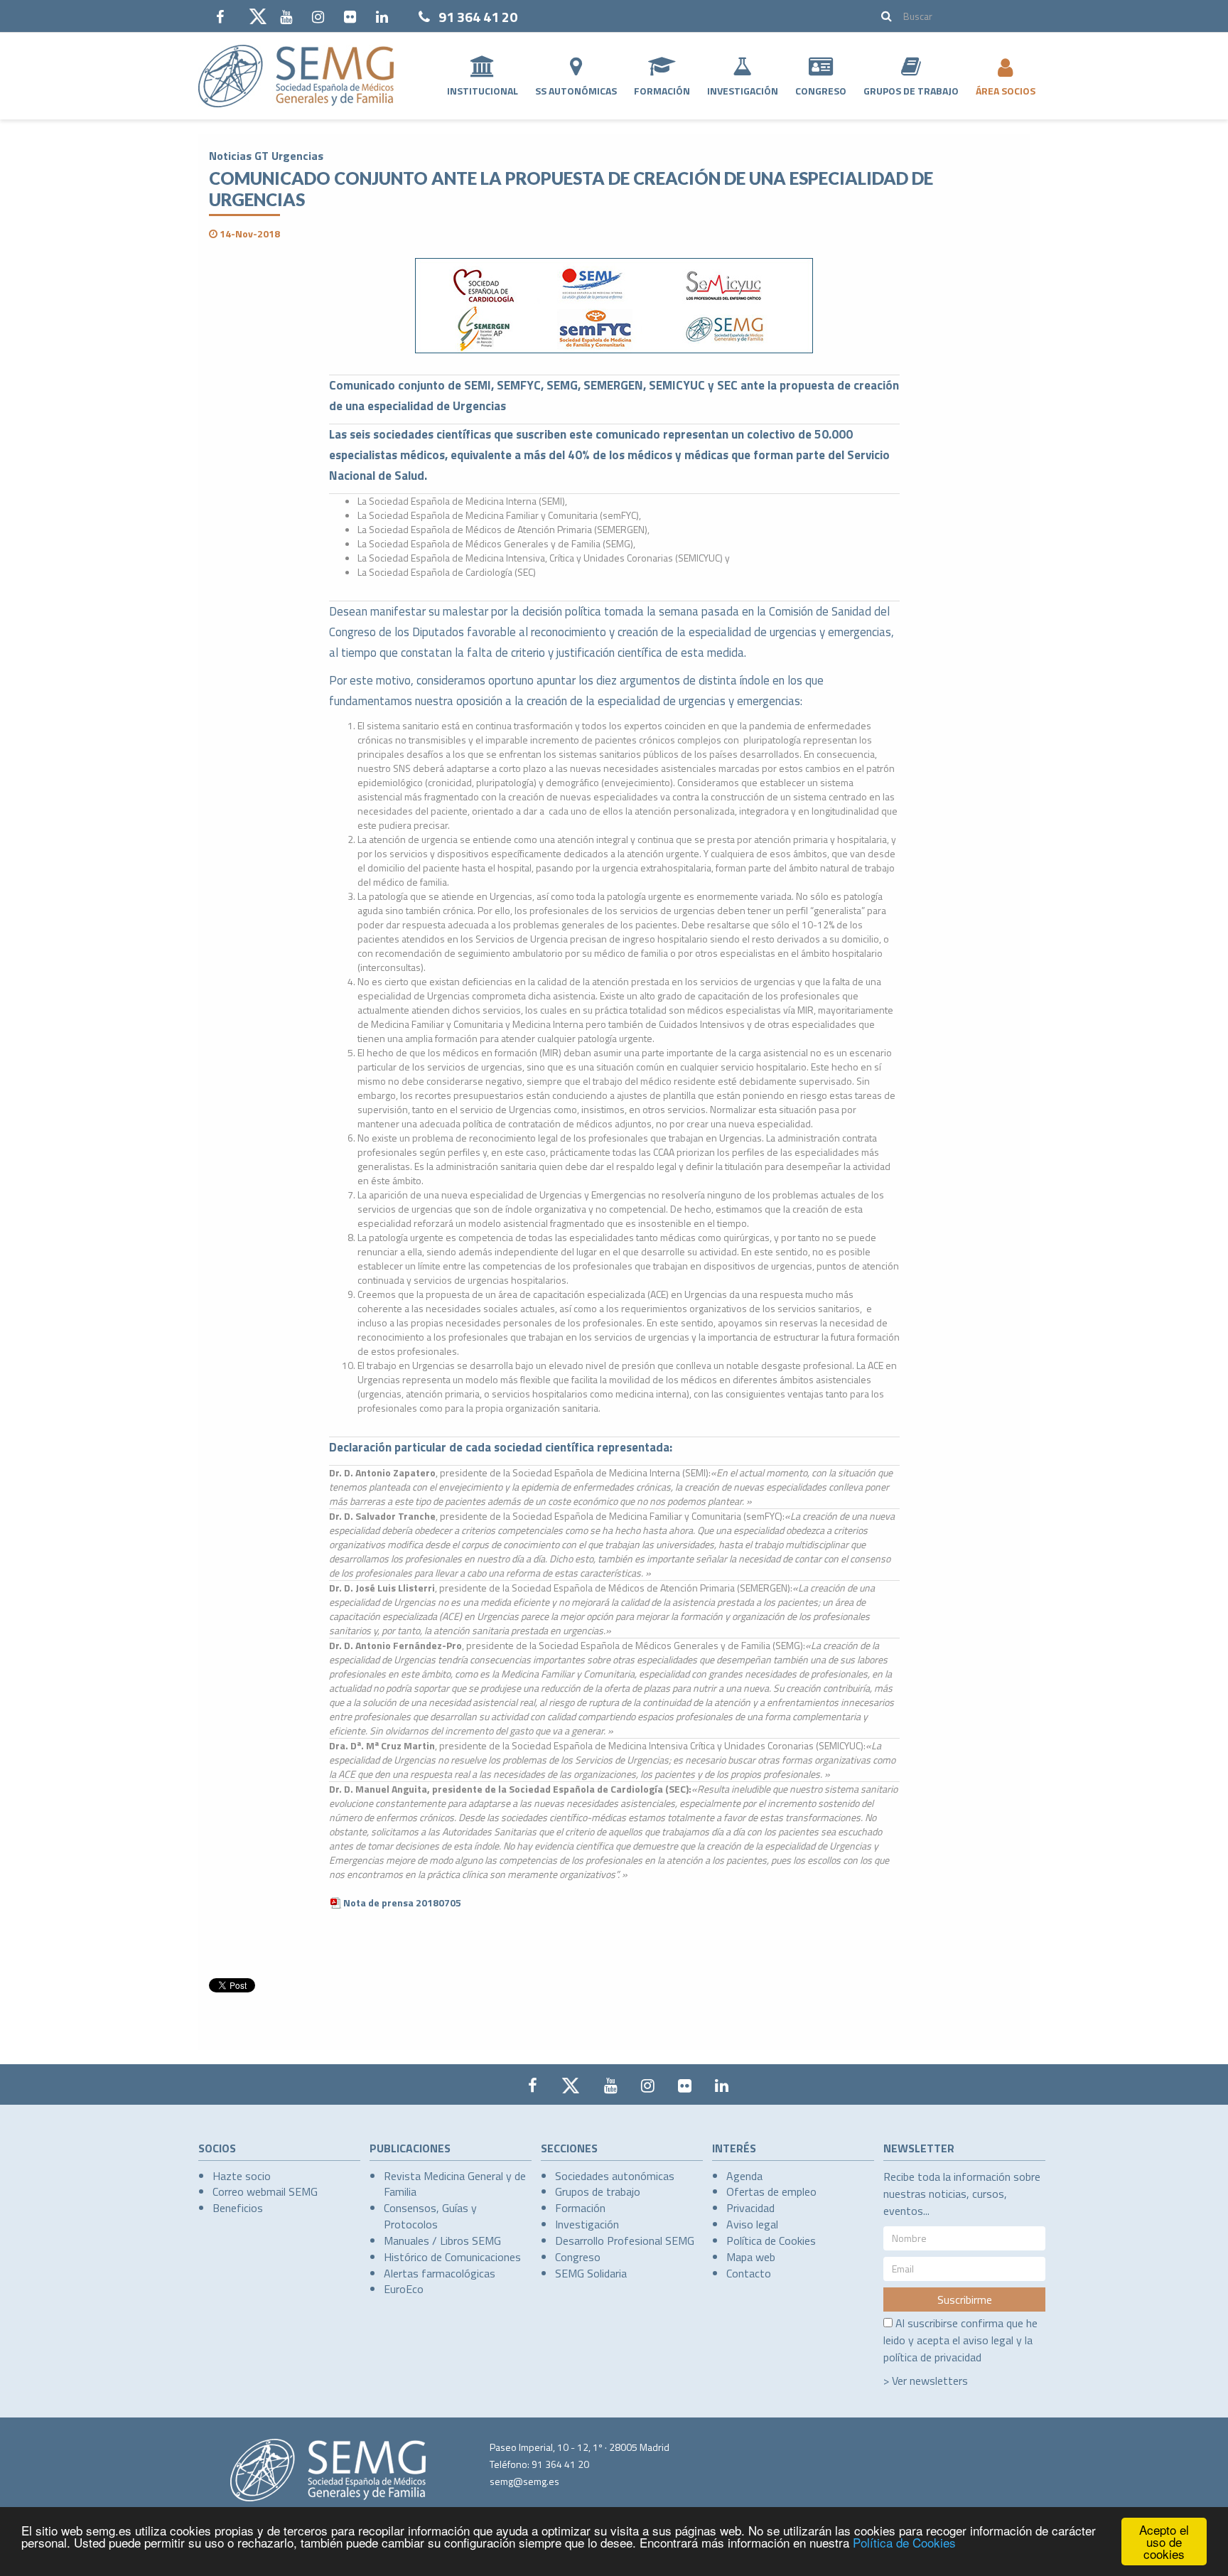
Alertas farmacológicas (440, 2273)
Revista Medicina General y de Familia (455, 2184)
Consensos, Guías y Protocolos (430, 2216)
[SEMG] (296, 76)
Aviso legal (752, 2224)
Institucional (483, 91)
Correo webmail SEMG (265, 2191)
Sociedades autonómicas (615, 2176)
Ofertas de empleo (771, 2191)
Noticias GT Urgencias (266, 156)
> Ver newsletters (926, 2381)
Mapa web (751, 2257)
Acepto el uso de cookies (1164, 2542)
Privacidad (750, 2208)
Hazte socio (242, 2176)
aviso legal (988, 2340)
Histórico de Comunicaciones (452, 2257)
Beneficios (238, 2208)
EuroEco (404, 2289)
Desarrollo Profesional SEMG (625, 2240)
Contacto (749, 2273)
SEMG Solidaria (591, 2273)
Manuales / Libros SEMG (442, 2240)
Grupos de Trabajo (911, 91)
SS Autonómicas (576, 91)
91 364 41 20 (478, 17)
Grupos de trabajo (598, 2191)
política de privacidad (932, 2357)
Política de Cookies (904, 2542)
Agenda (744, 2176)
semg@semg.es (524, 2481)
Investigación (743, 91)
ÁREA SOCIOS (1006, 91)
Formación (662, 91)
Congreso (821, 91)
